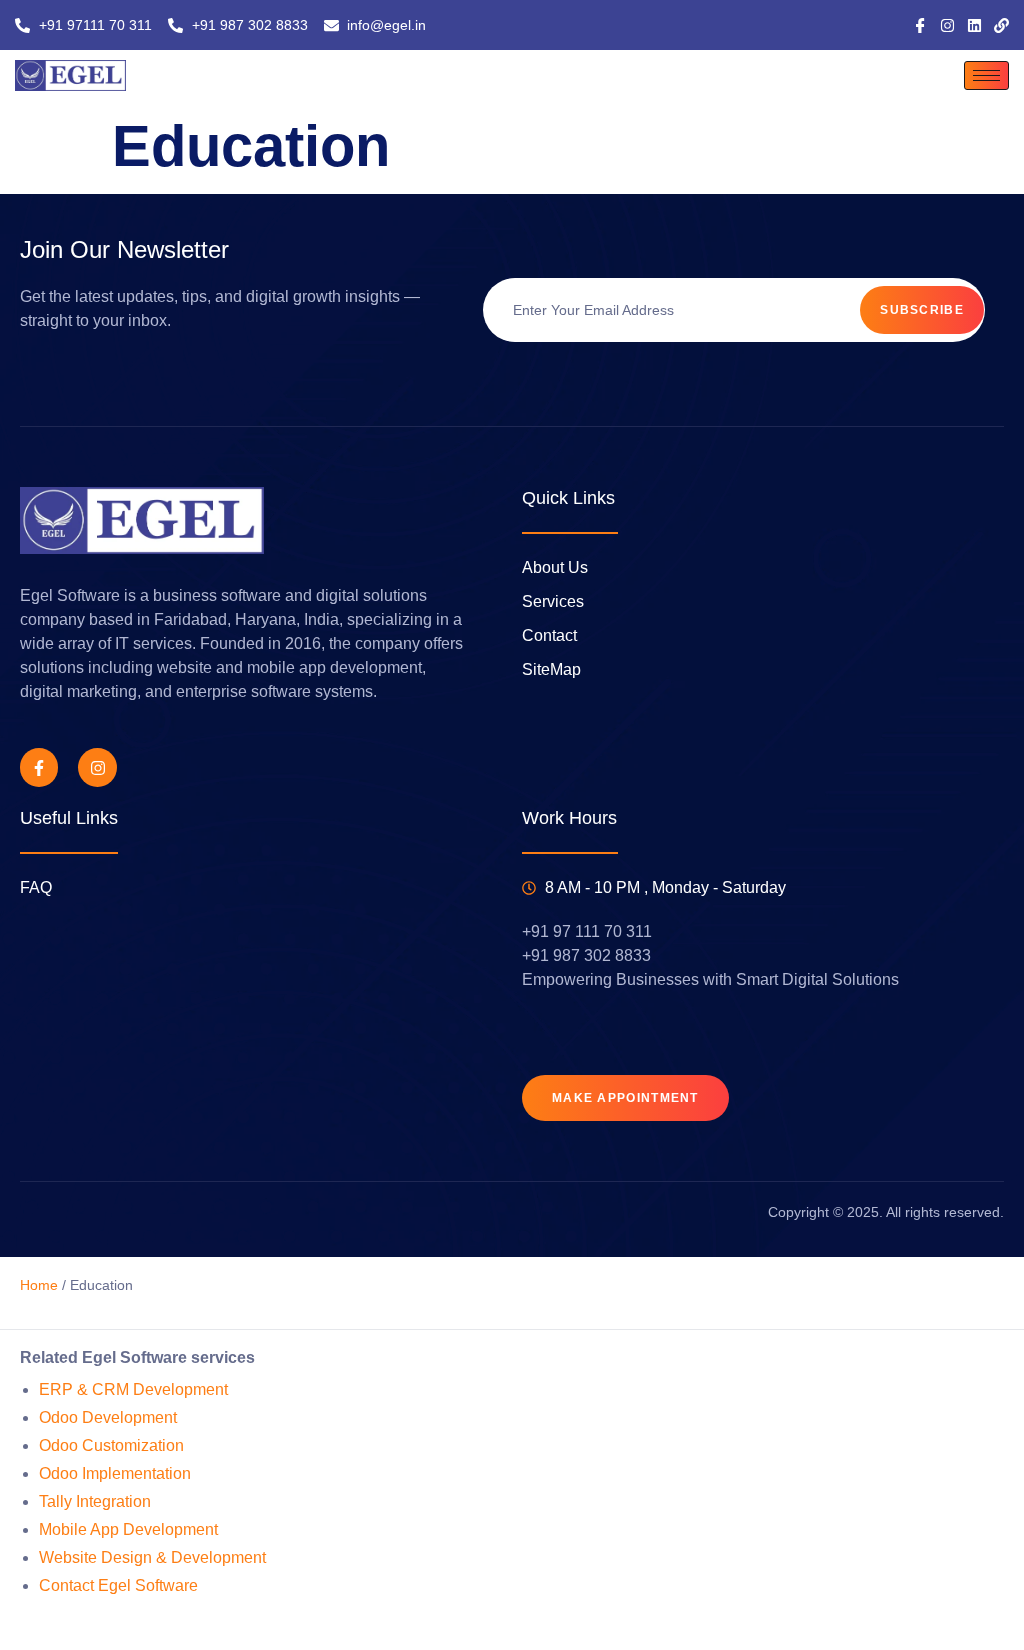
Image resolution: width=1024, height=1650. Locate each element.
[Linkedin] (974, 25)
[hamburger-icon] (986, 75)
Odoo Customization (111, 1445)
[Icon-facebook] (920, 25)
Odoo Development (108, 1417)
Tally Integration (95, 1501)
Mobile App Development (128, 1529)
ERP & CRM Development (133, 1389)
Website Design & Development (152, 1557)
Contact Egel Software (118, 1585)
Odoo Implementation (115, 1473)
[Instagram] (947, 25)
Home (39, 1285)
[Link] (1001, 25)
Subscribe (922, 310)
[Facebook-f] (39, 767)
